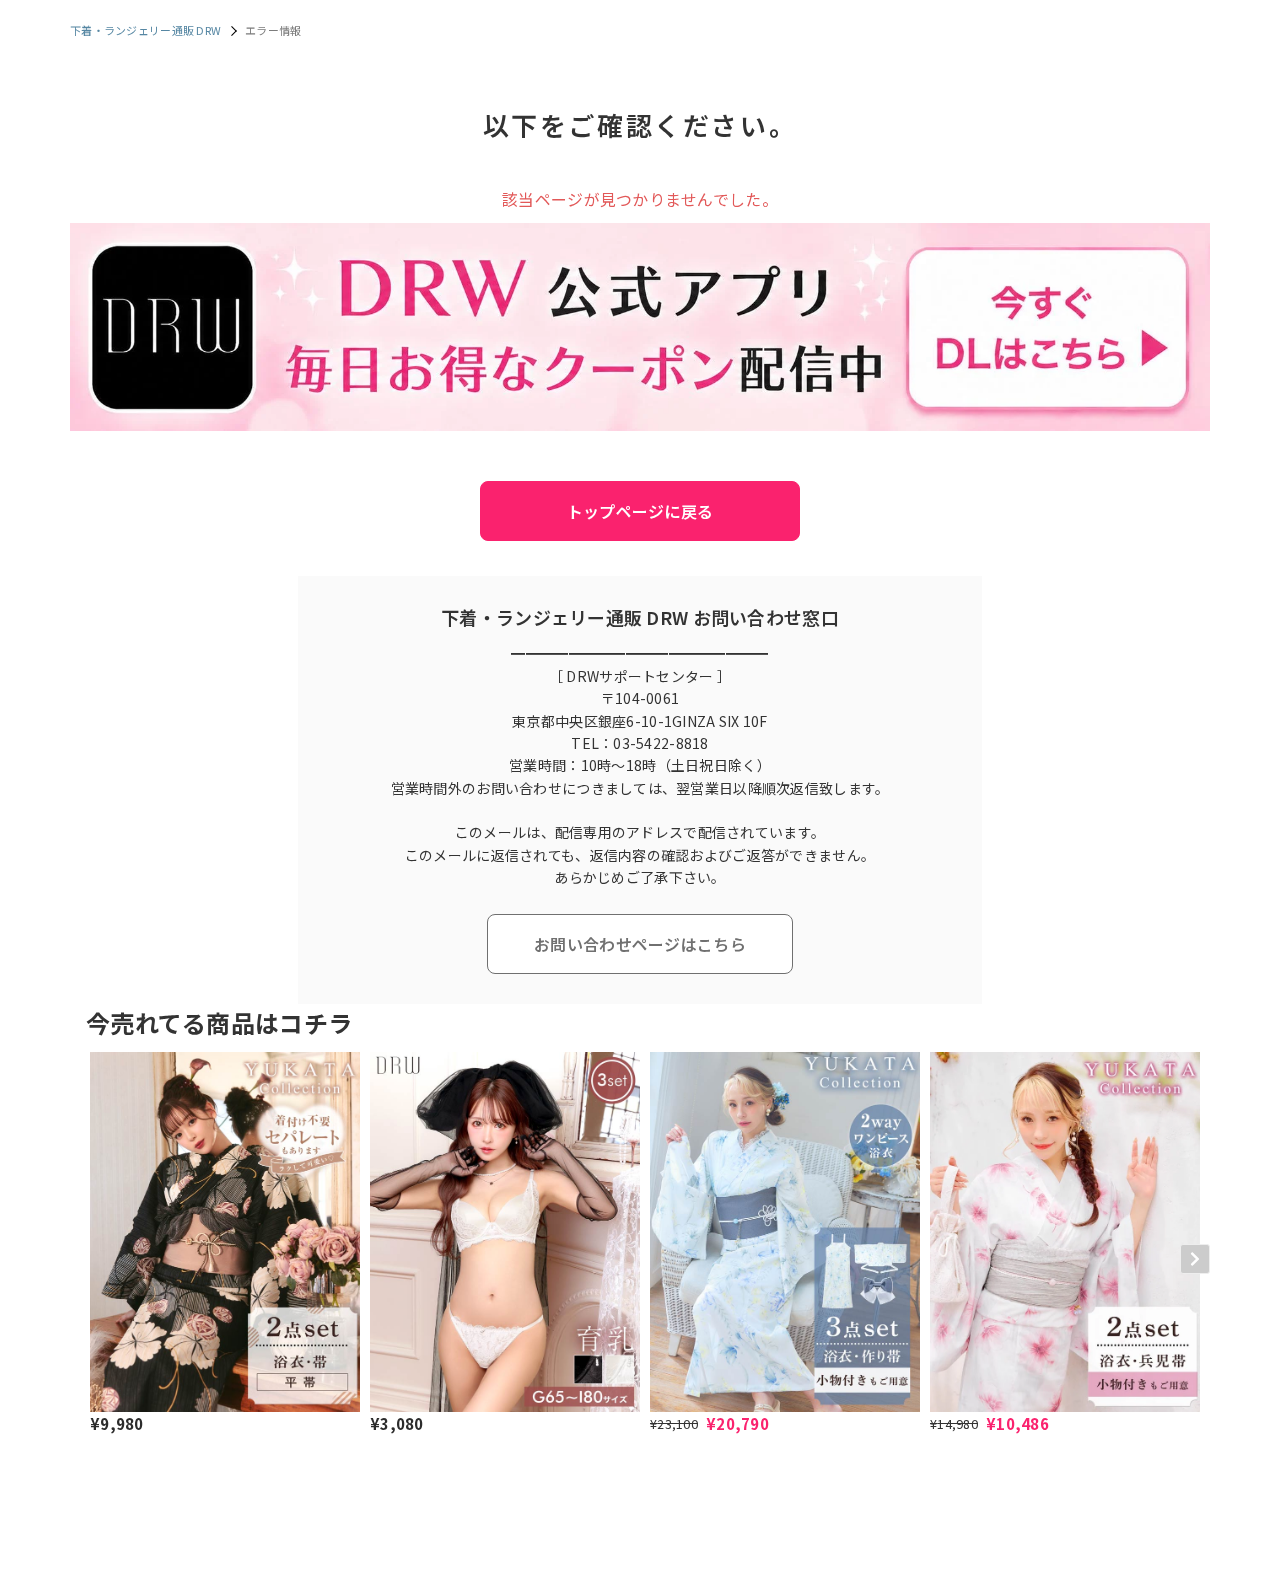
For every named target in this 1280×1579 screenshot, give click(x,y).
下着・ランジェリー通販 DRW (145, 30)
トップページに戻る (640, 511)
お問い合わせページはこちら (640, 944)
